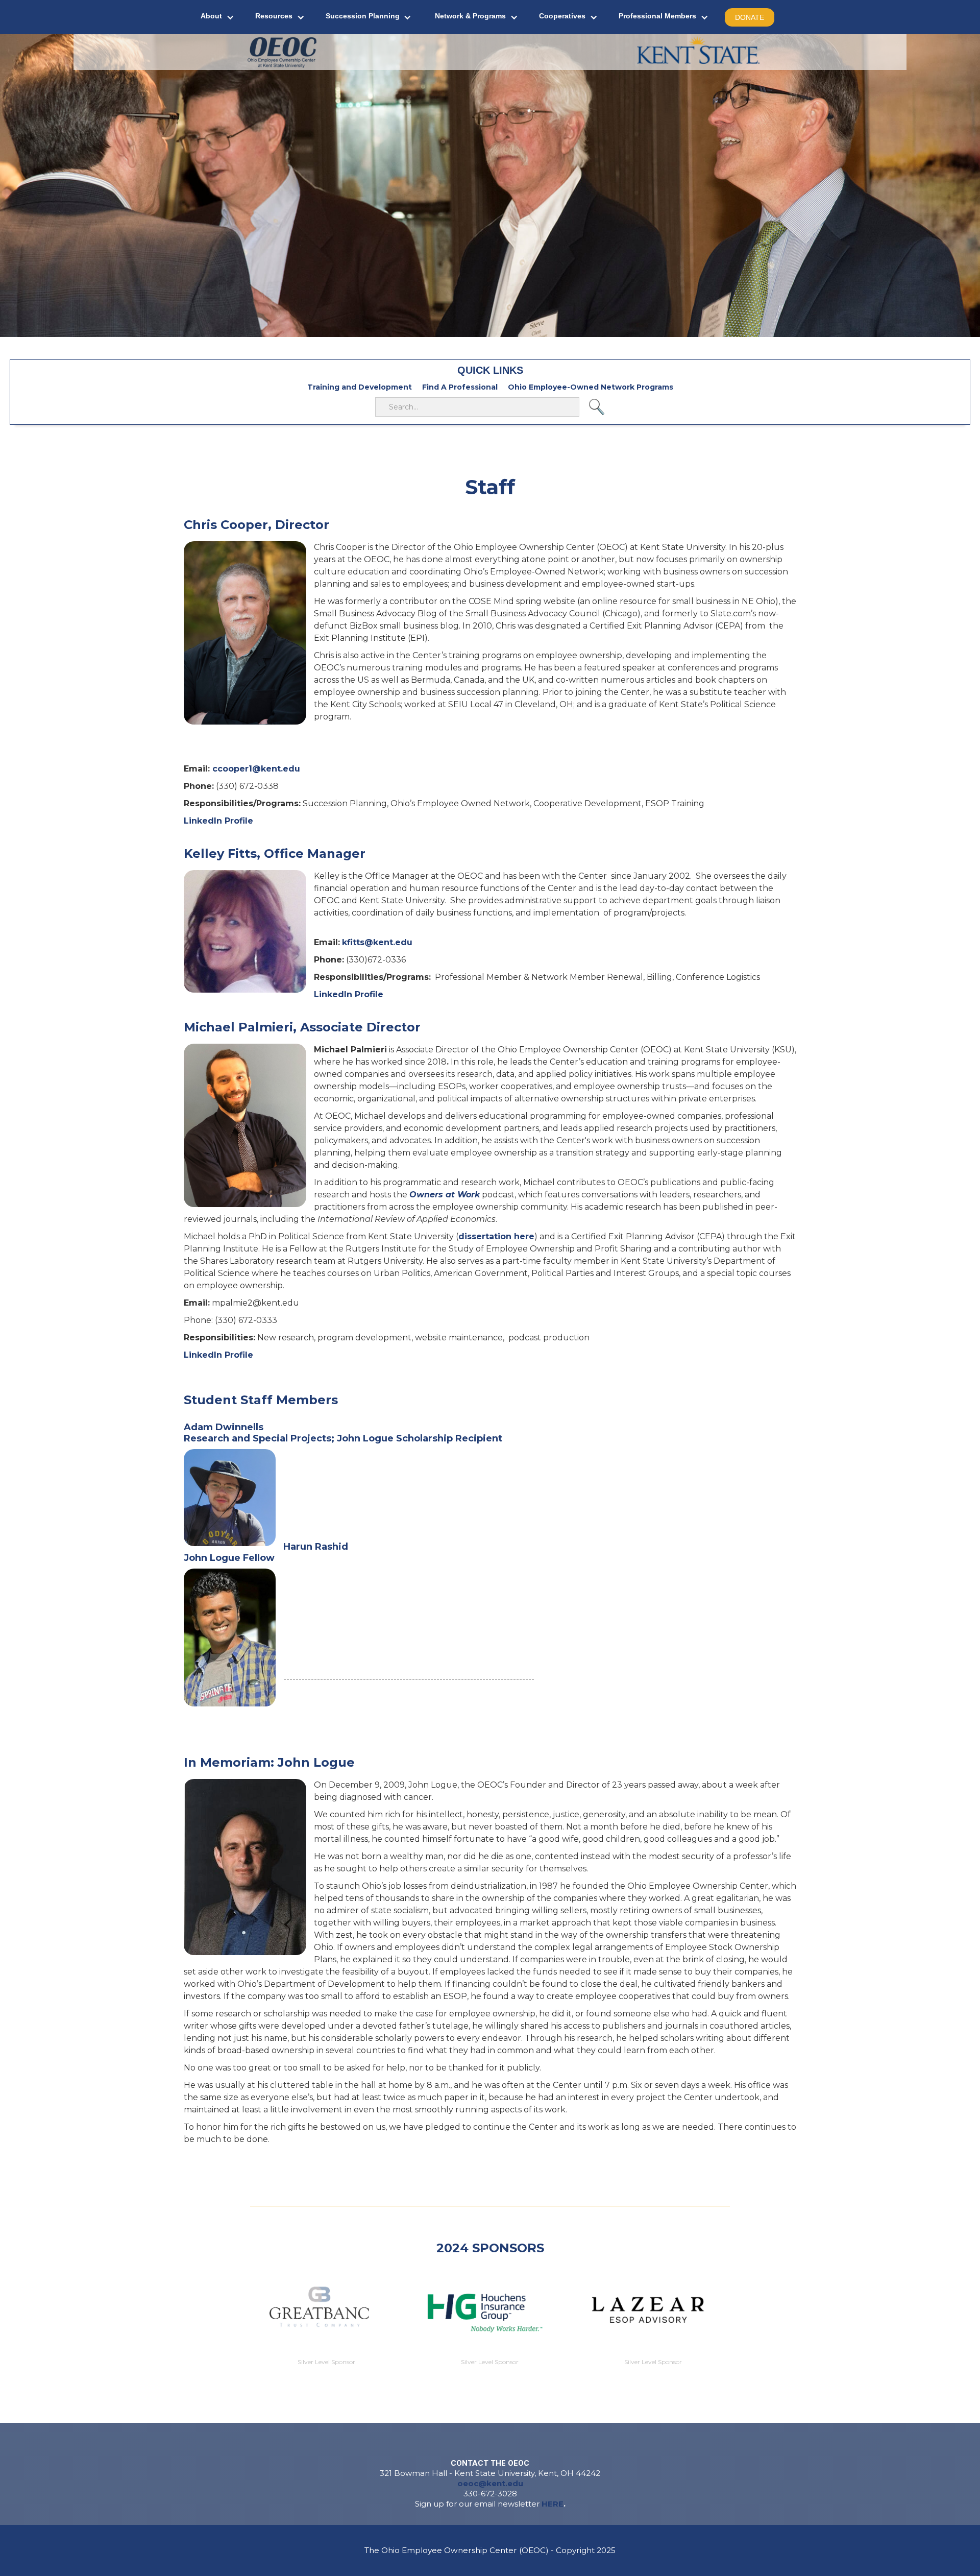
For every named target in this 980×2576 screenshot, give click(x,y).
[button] (218, 17)
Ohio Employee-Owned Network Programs (591, 387)
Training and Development (360, 387)
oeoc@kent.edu (490, 2483)
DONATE (750, 17)
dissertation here (496, 1236)
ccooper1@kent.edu (256, 769)
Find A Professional (460, 387)
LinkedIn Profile (218, 821)
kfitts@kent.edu (377, 942)
